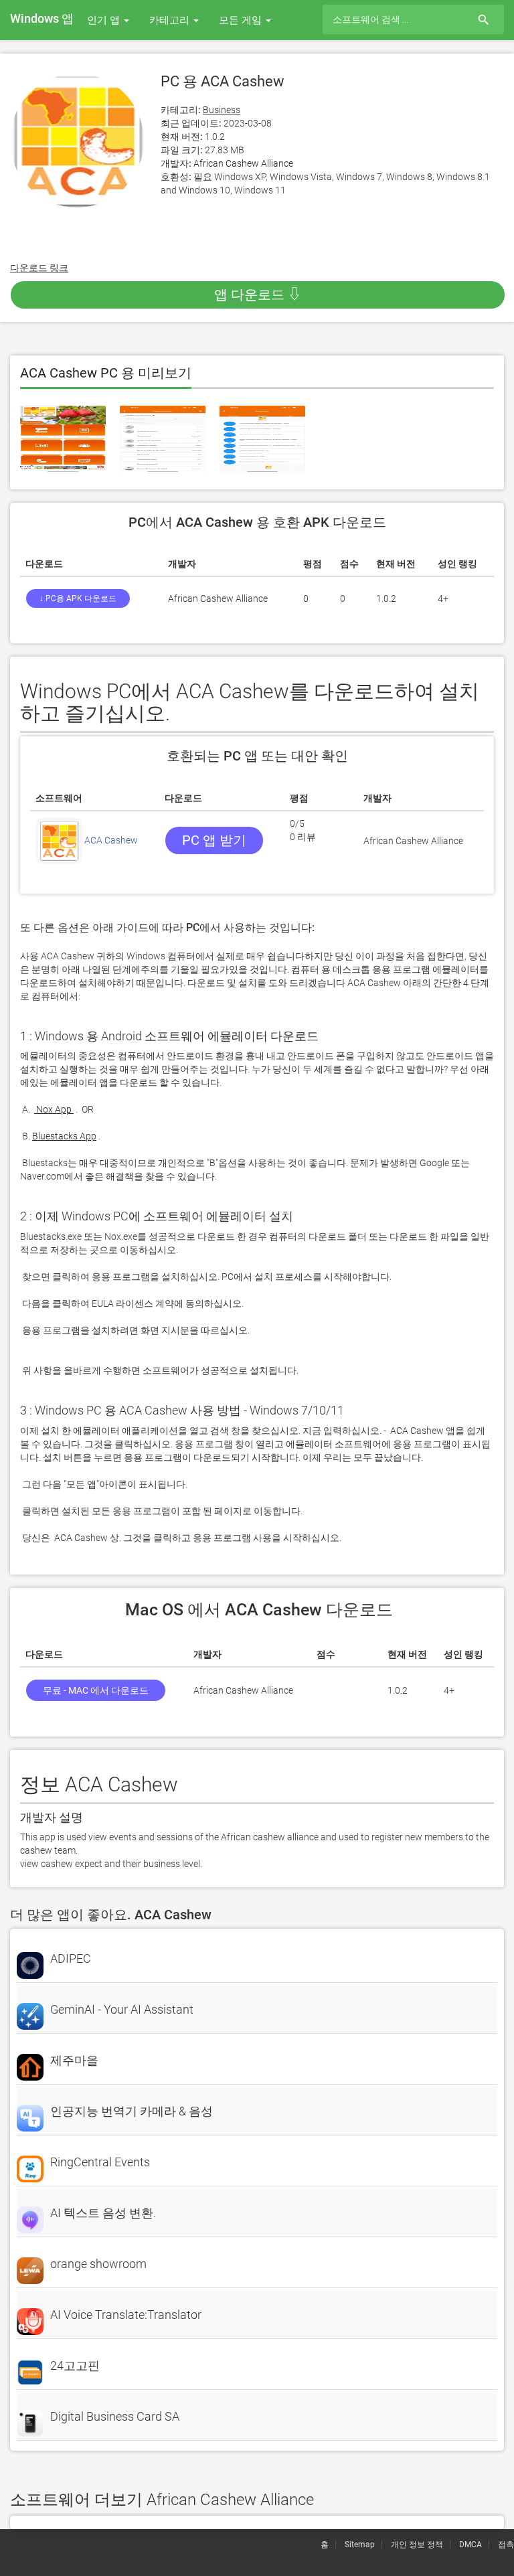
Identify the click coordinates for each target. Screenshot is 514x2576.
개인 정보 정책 (417, 2545)
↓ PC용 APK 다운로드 (78, 598)
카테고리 (171, 20)
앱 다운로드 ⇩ (258, 295)
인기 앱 (105, 20)
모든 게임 (242, 20)
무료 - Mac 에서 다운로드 (96, 1690)
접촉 (506, 2545)
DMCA (470, 2545)
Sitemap (360, 2545)
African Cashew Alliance (243, 163)
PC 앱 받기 (214, 840)
